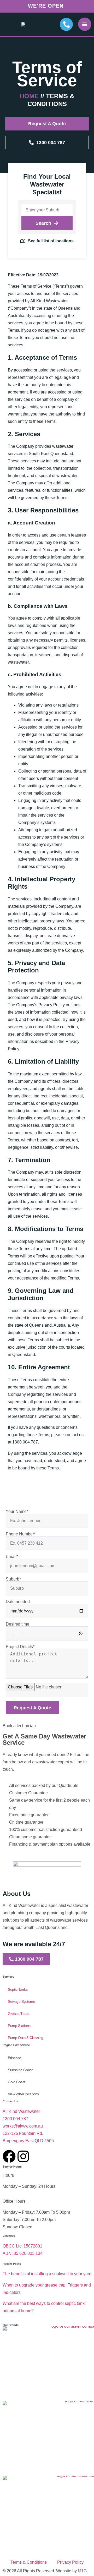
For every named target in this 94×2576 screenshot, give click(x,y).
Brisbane (15, 2058)
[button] (85, 24)
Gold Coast (17, 2082)
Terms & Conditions (29, 2562)
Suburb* (13, 1579)
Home (29, 96)
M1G (82, 2571)
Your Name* (17, 1512)
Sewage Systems (21, 2001)
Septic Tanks (18, 1989)
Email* (12, 1557)
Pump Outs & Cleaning (26, 2038)
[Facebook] (9, 2156)
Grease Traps (19, 2014)
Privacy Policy (70, 2562)
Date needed (18, 1602)
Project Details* (20, 1647)
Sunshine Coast (20, 2070)
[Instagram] (23, 2156)
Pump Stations (19, 2026)
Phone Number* (21, 1534)
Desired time (17, 1624)
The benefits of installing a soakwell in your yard (47, 2274)
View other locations (23, 2094)
